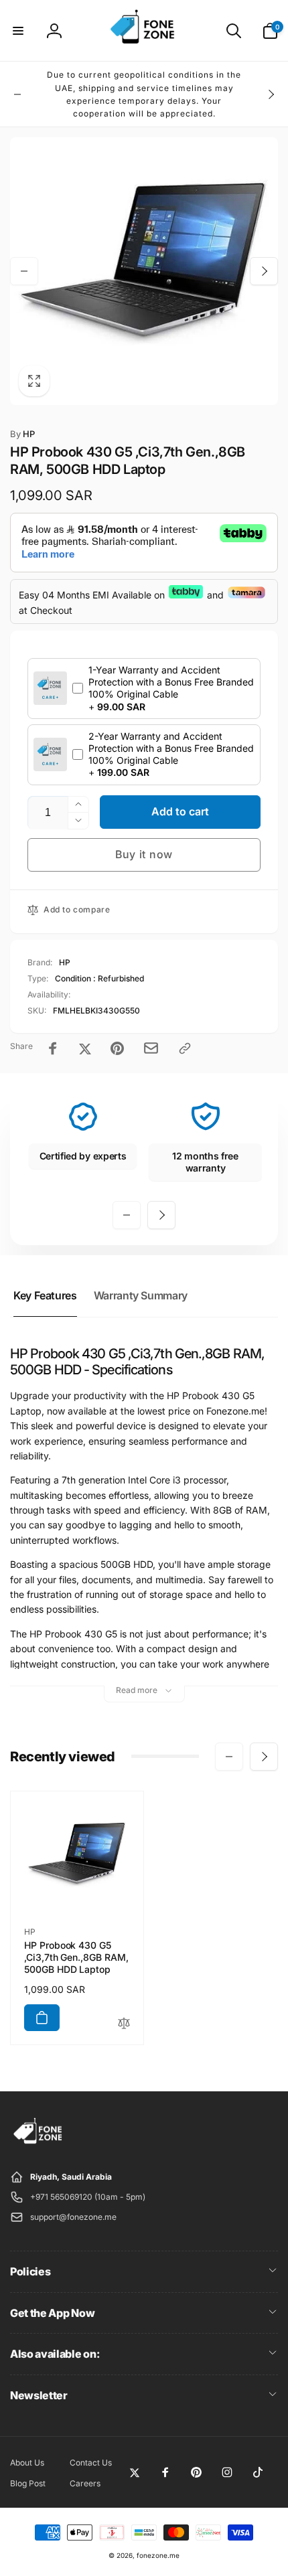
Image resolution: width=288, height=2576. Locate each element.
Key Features (45, 1295)
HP (22, 434)
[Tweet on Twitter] (85, 1048)
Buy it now (144, 854)
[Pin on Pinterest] (117, 1048)
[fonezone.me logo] (39, 2144)
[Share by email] (151, 1048)
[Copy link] (185, 1048)
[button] (18, 31)
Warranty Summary (141, 1295)
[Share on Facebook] (53, 1048)
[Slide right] (271, 94)
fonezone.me (158, 2555)
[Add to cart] (42, 2018)
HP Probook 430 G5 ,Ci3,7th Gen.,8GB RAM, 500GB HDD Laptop (76, 1957)
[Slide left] (17, 94)
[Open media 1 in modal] (144, 271)
